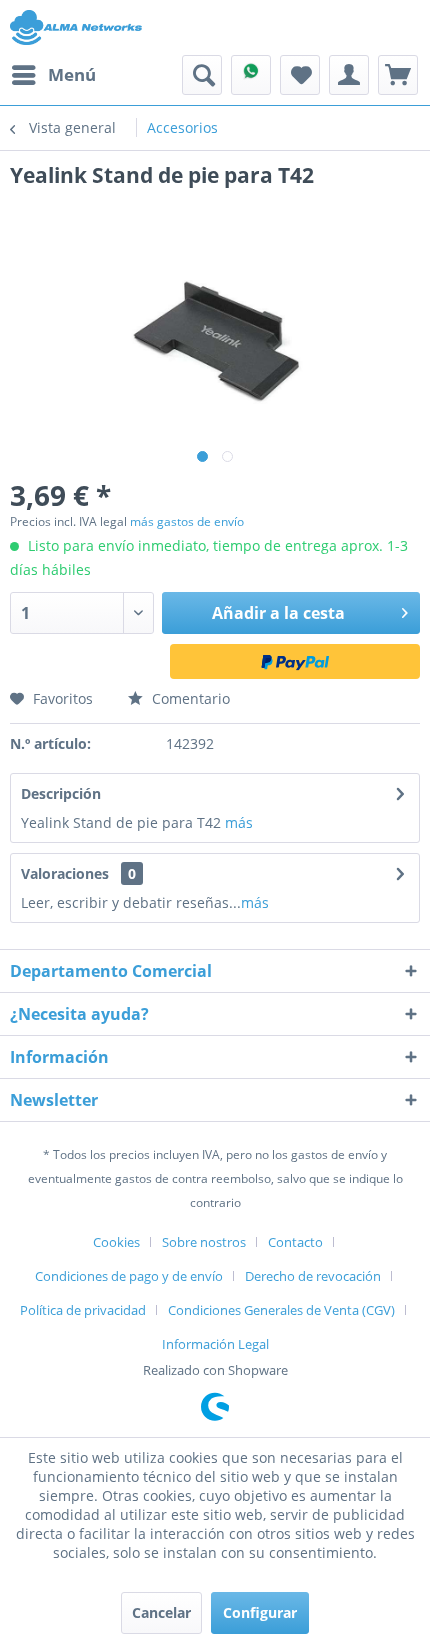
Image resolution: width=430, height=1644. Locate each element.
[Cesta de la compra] (398, 75)
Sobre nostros (204, 1242)
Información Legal (215, 1344)
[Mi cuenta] (349, 75)
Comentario (189, 698)
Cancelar (161, 1612)
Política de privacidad (83, 1310)
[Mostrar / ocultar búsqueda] (202, 75)
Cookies (116, 1242)
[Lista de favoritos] (300, 75)
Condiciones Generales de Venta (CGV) (281, 1310)
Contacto (295, 1242)
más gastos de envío (187, 521)
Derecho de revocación (313, 1276)
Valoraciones (65, 873)
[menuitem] (53, 75)
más (239, 822)
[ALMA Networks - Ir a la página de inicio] (76, 27)
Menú (72, 74)
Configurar (260, 1612)
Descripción (61, 793)
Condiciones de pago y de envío (129, 1276)
